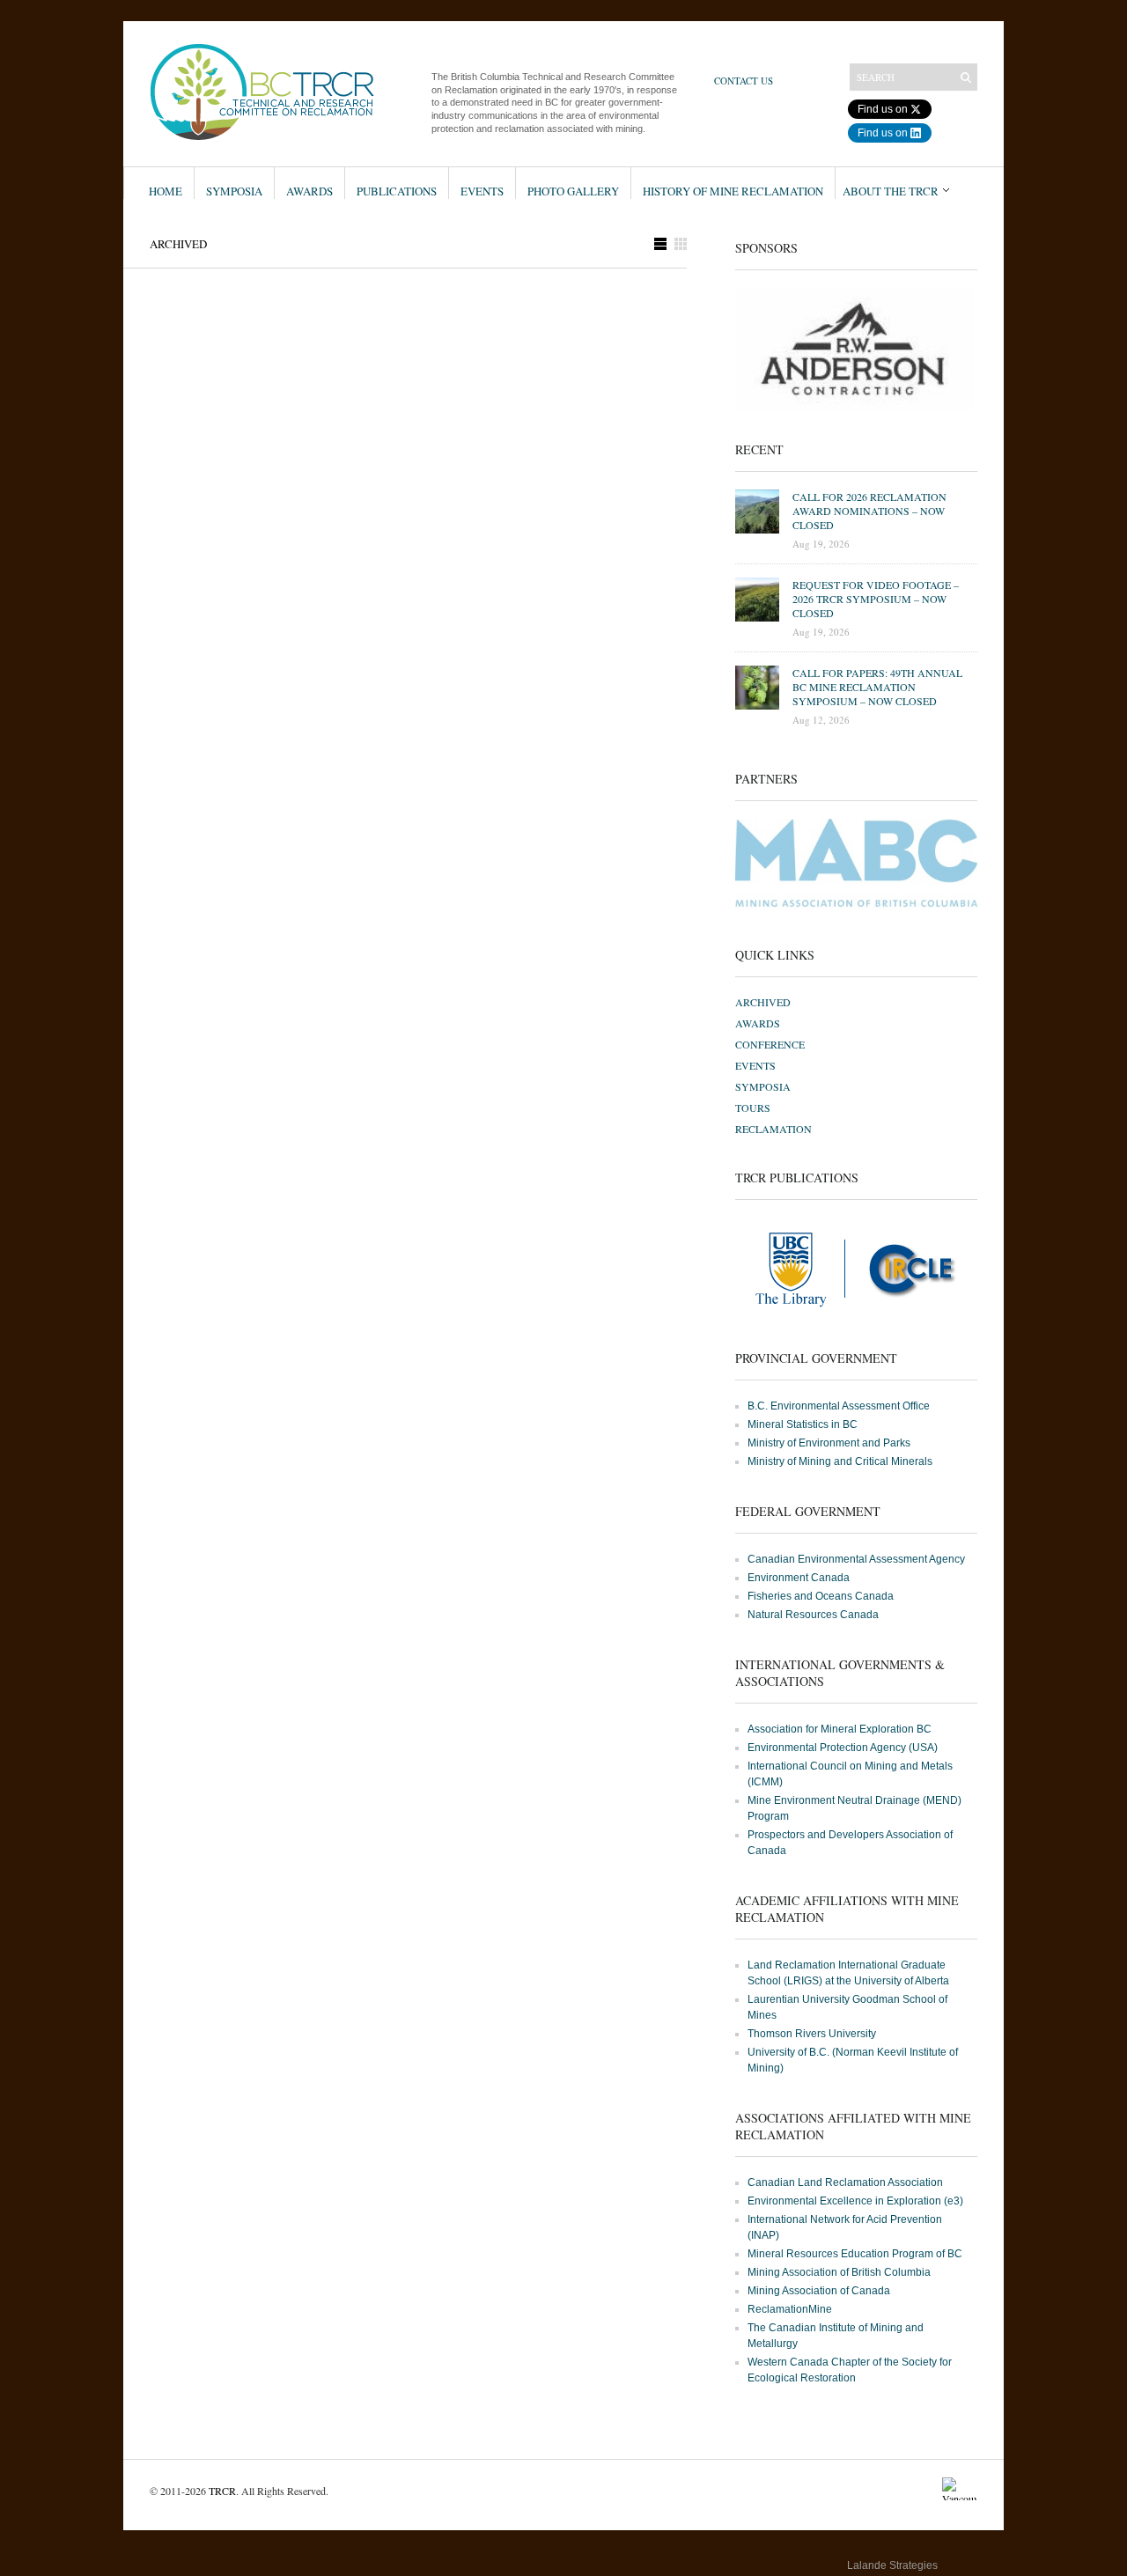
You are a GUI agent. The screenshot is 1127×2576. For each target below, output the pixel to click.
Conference (770, 1044)
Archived (763, 1002)
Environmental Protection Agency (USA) (843, 1748)
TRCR (222, 2491)
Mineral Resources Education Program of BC (855, 2254)
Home (166, 191)
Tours (753, 1108)
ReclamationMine (790, 2309)
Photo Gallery (573, 191)
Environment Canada (799, 1578)
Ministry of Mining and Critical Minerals (840, 1461)
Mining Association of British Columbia (839, 2272)
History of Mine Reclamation (733, 191)
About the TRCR (891, 191)
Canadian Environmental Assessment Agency (856, 1559)
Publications (397, 191)
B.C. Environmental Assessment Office (839, 1406)
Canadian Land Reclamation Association (845, 2182)
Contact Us (744, 81)
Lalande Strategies (892, 2565)
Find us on (883, 109)
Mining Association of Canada (819, 2291)
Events (482, 191)
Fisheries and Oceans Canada (821, 1596)
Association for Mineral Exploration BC (840, 1729)
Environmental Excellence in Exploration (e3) (855, 2201)
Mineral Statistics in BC (803, 1424)
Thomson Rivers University (812, 2034)
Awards (309, 191)
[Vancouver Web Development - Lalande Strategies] (960, 2569)
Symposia (234, 191)
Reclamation (773, 1129)
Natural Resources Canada (813, 1615)
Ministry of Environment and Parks (829, 1443)
